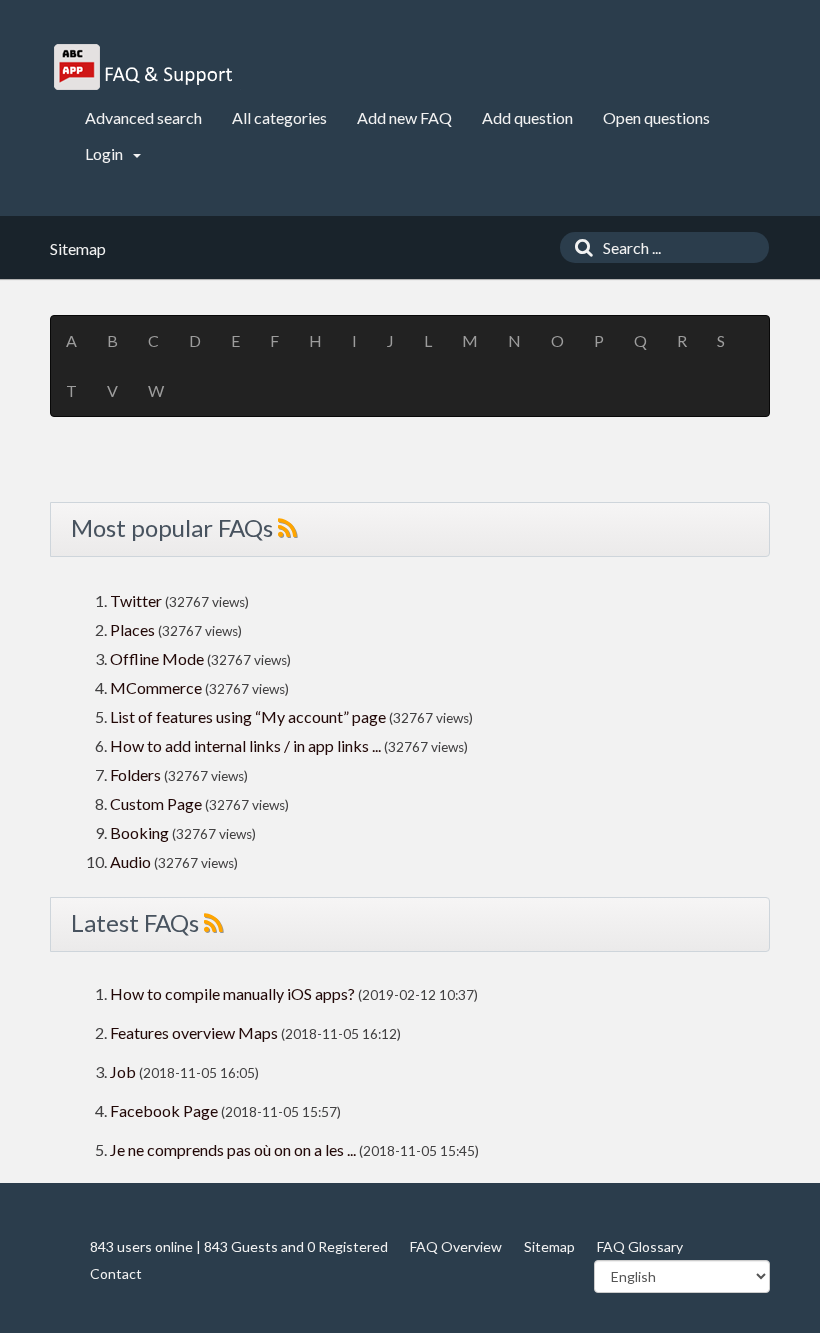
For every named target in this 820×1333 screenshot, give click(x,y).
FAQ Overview (456, 1246)
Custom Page (157, 803)
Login (105, 153)
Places (132, 629)
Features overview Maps (194, 1032)
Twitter (136, 600)
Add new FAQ (404, 117)
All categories (279, 117)
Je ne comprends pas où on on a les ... (233, 1149)
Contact (116, 1273)
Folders (135, 774)
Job (123, 1071)
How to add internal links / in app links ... (245, 745)
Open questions (656, 117)
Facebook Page (164, 1110)
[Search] (579, 247)
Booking (141, 832)
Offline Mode (158, 658)
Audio (130, 861)
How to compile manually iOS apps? (234, 993)
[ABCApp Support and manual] (145, 67)
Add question (527, 117)
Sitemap (549, 1246)
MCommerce (157, 687)
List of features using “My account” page (249, 716)
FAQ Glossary (640, 1246)
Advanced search (143, 117)
